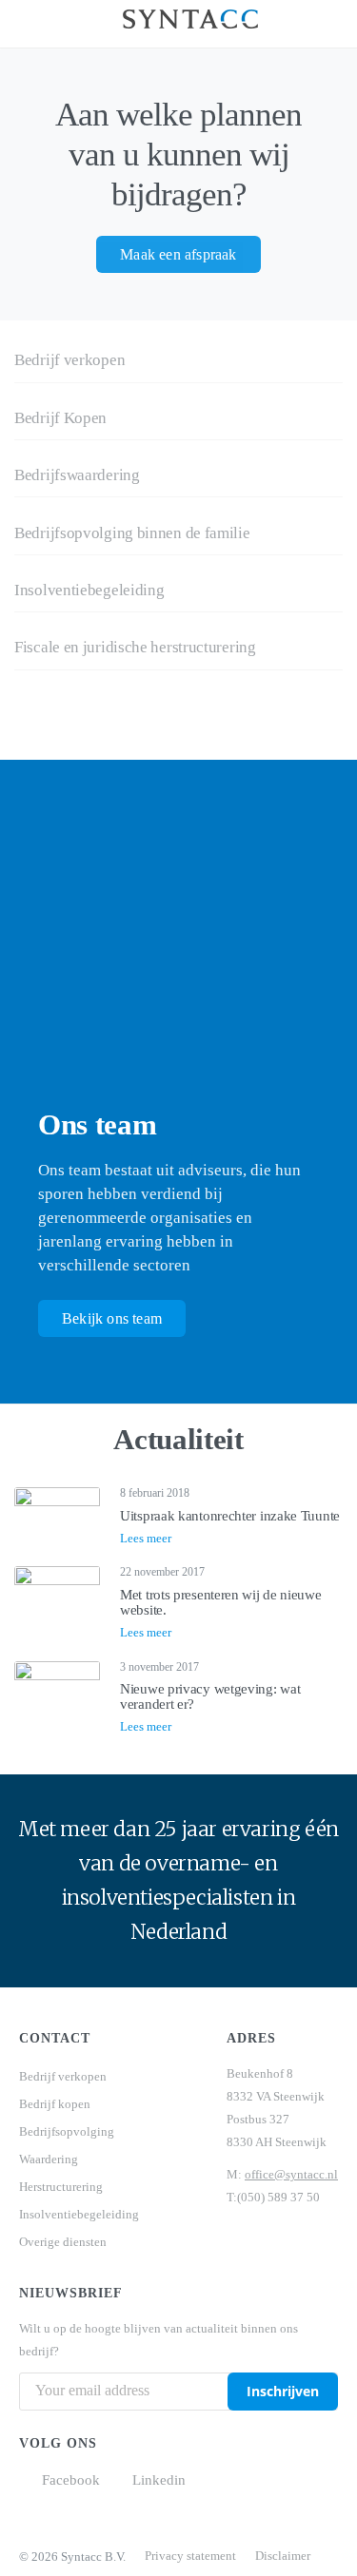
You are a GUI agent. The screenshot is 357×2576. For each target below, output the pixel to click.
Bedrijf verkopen (63, 2076)
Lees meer (146, 1538)
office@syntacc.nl (291, 2174)
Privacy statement (190, 2556)
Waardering (49, 2159)
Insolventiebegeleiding (79, 2214)
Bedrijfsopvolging (67, 2131)
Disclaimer (283, 2556)
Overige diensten (63, 2242)
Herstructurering (61, 2187)
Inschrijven (283, 2391)
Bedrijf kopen (55, 2104)
